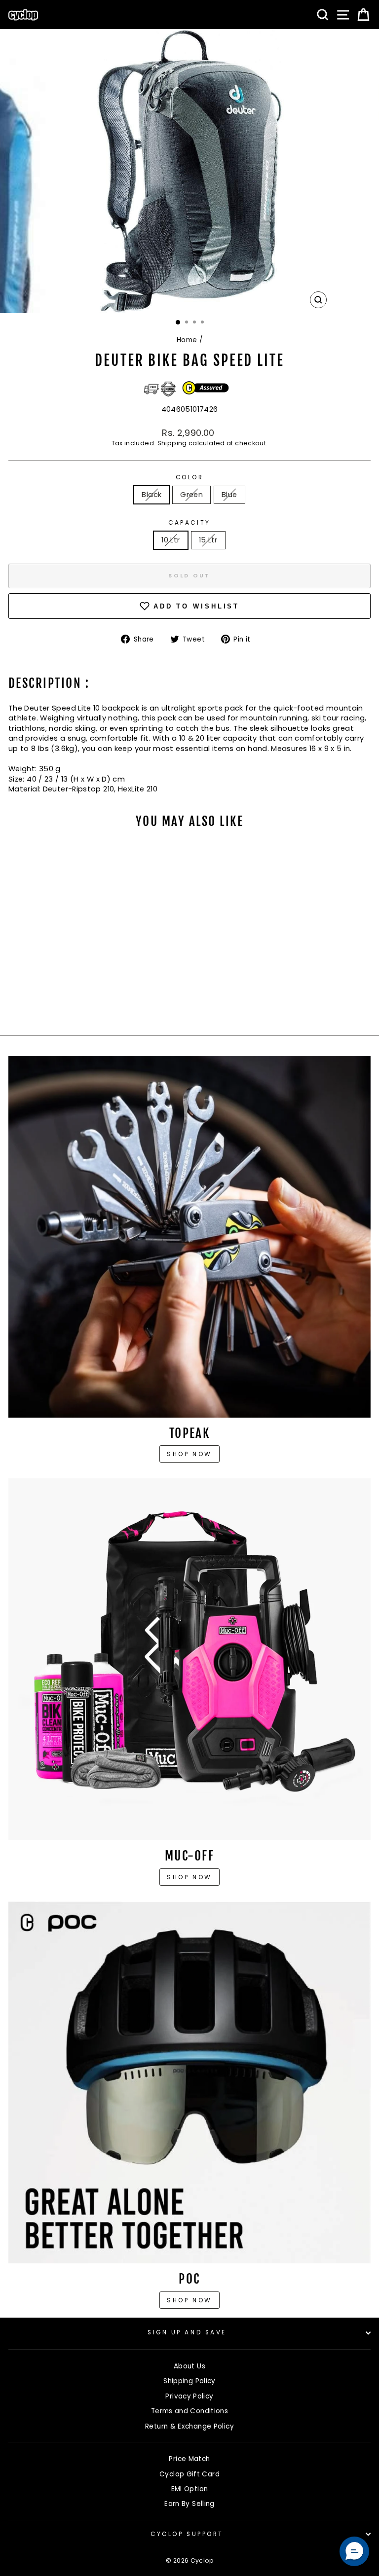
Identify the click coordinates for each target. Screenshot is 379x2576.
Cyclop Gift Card (189, 2474)
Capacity (189, 523)
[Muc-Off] (189, 1659)
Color (190, 477)
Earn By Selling (189, 2504)
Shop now (189, 1454)
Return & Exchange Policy (189, 2426)
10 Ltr (171, 540)
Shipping (172, 443)
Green (191, 495)
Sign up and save (187, 2332)
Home (187, 340)
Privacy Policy (189, 2396)
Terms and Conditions (189, 2411)
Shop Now (189, 1877)
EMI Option (190, 2489)
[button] (354, 2551)
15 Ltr (208, 540)
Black (152, 495)
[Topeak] (189, 1237)
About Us (189, 2366)
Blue (229, 495)
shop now (189, 2300)
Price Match (189, 2459)
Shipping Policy (189, 2381)
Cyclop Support (187, 2534)
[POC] (189, 2082)
